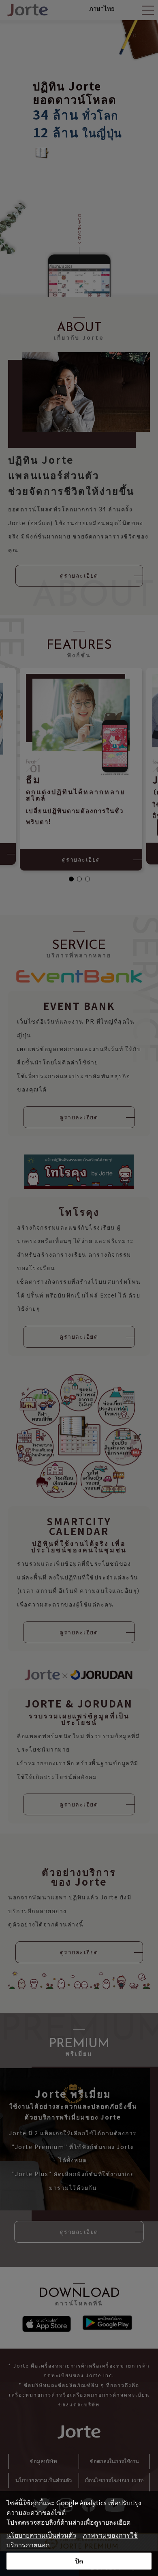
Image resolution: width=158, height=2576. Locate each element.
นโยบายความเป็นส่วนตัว (41, 2535)
